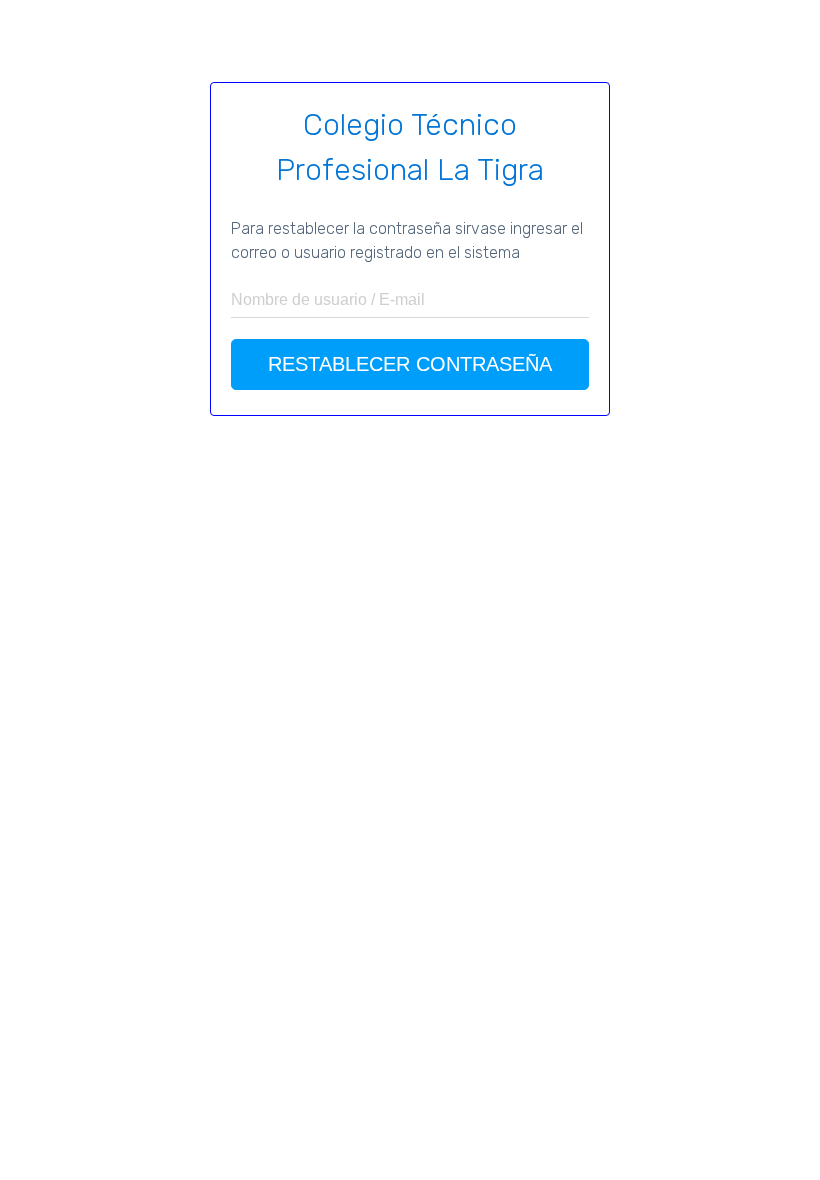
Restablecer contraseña (410, 364)
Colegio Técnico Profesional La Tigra (410, 147)
